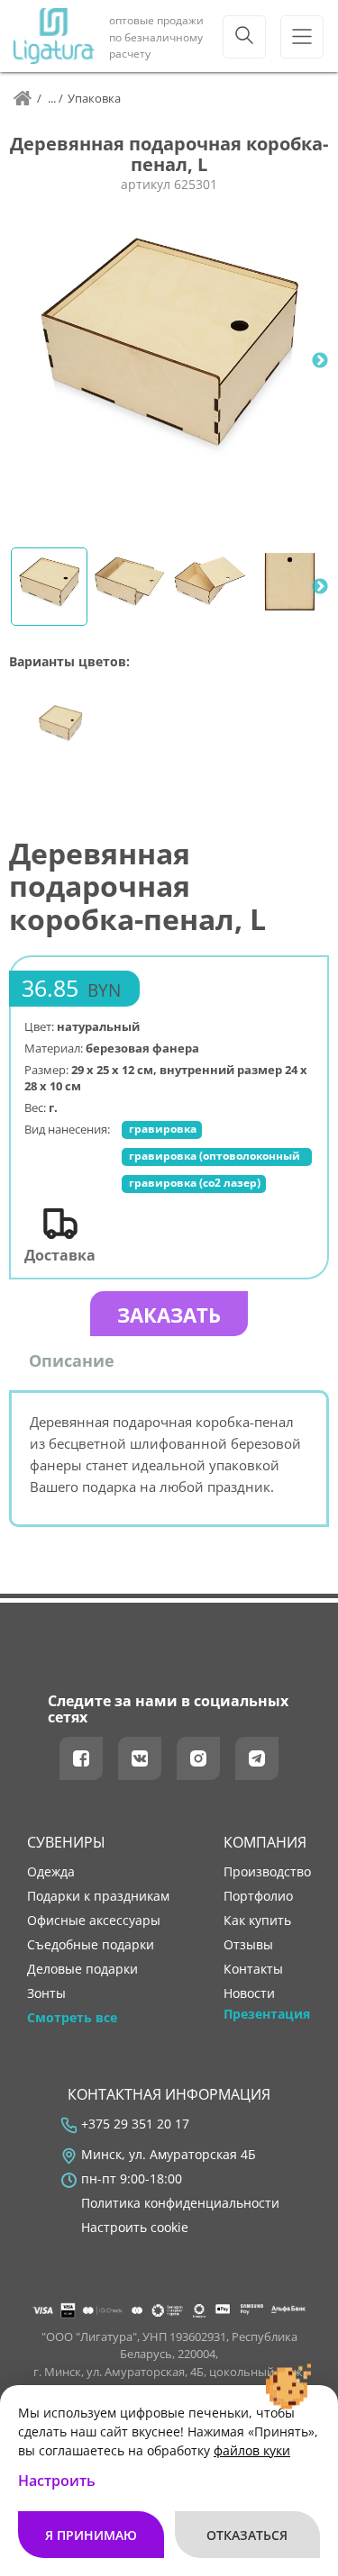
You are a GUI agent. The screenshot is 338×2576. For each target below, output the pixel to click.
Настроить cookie (135, 2228)
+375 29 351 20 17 (135, 2124)
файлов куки (252, 2450)
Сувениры (66, 1842)
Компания (265, 1842)
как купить (257, 1921)
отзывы (248, 1945)
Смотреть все (72, 2018)
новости (249, 1993)
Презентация (267, 2014)
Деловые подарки (82, 1969)
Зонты (46, 1993)
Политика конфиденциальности (180, 2203)
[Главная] (23, 98)
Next (320, 361)
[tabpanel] (169, 361)
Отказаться (247, 2535)
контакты (253, 1969)
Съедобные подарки (91, 1945)
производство (267, 1872)
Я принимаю (91, 2535)
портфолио (258, 1896)
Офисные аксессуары (94, 1921)
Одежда (51, 1872)
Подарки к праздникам (98, 1896)
